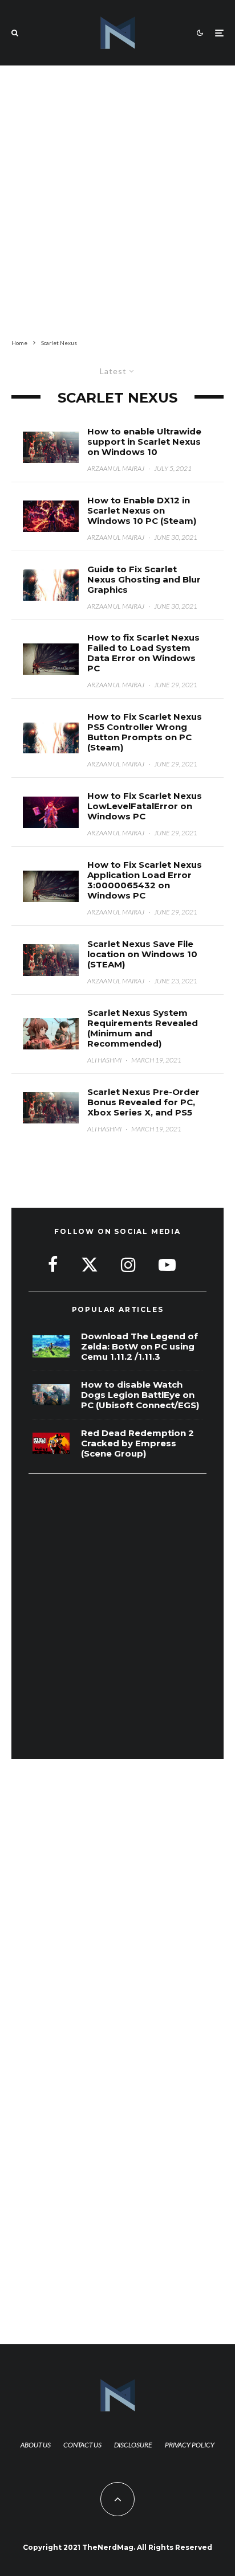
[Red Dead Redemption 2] (51, 1443)
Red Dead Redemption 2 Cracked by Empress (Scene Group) (137, 1443)
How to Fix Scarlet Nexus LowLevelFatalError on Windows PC (145, 806)
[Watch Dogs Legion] (51, 1395)
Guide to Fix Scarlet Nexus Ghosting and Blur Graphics (144, 580)
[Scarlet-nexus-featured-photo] (51, 447)
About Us (36, 2445)
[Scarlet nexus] (51, 812)
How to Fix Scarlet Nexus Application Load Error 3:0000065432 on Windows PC (145, 880)
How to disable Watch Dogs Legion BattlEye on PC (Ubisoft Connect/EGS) (140, 1395)
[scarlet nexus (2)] (51, 585)
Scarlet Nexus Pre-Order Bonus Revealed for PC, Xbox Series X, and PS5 (143, 1102)
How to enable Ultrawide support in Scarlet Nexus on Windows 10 (144, 442)
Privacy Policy (190, 2445)
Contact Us (82, 2445)
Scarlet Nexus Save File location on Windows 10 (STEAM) (142, 954)
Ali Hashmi (104, 1060)
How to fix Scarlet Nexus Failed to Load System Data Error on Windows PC (143, 653)
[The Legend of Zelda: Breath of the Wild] (51, 1346)
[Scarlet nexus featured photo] (51, 960)
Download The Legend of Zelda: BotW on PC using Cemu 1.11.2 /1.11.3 (139, 1347)
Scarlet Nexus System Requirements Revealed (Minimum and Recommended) (143, 1028)
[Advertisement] (117, 200)
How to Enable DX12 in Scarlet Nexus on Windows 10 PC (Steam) (142, 511)
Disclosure (133, 2445)
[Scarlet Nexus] (51, 1034)
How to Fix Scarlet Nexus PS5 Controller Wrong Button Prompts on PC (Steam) (145, 732)
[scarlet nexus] (51, 516)
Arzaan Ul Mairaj (116, 468)
